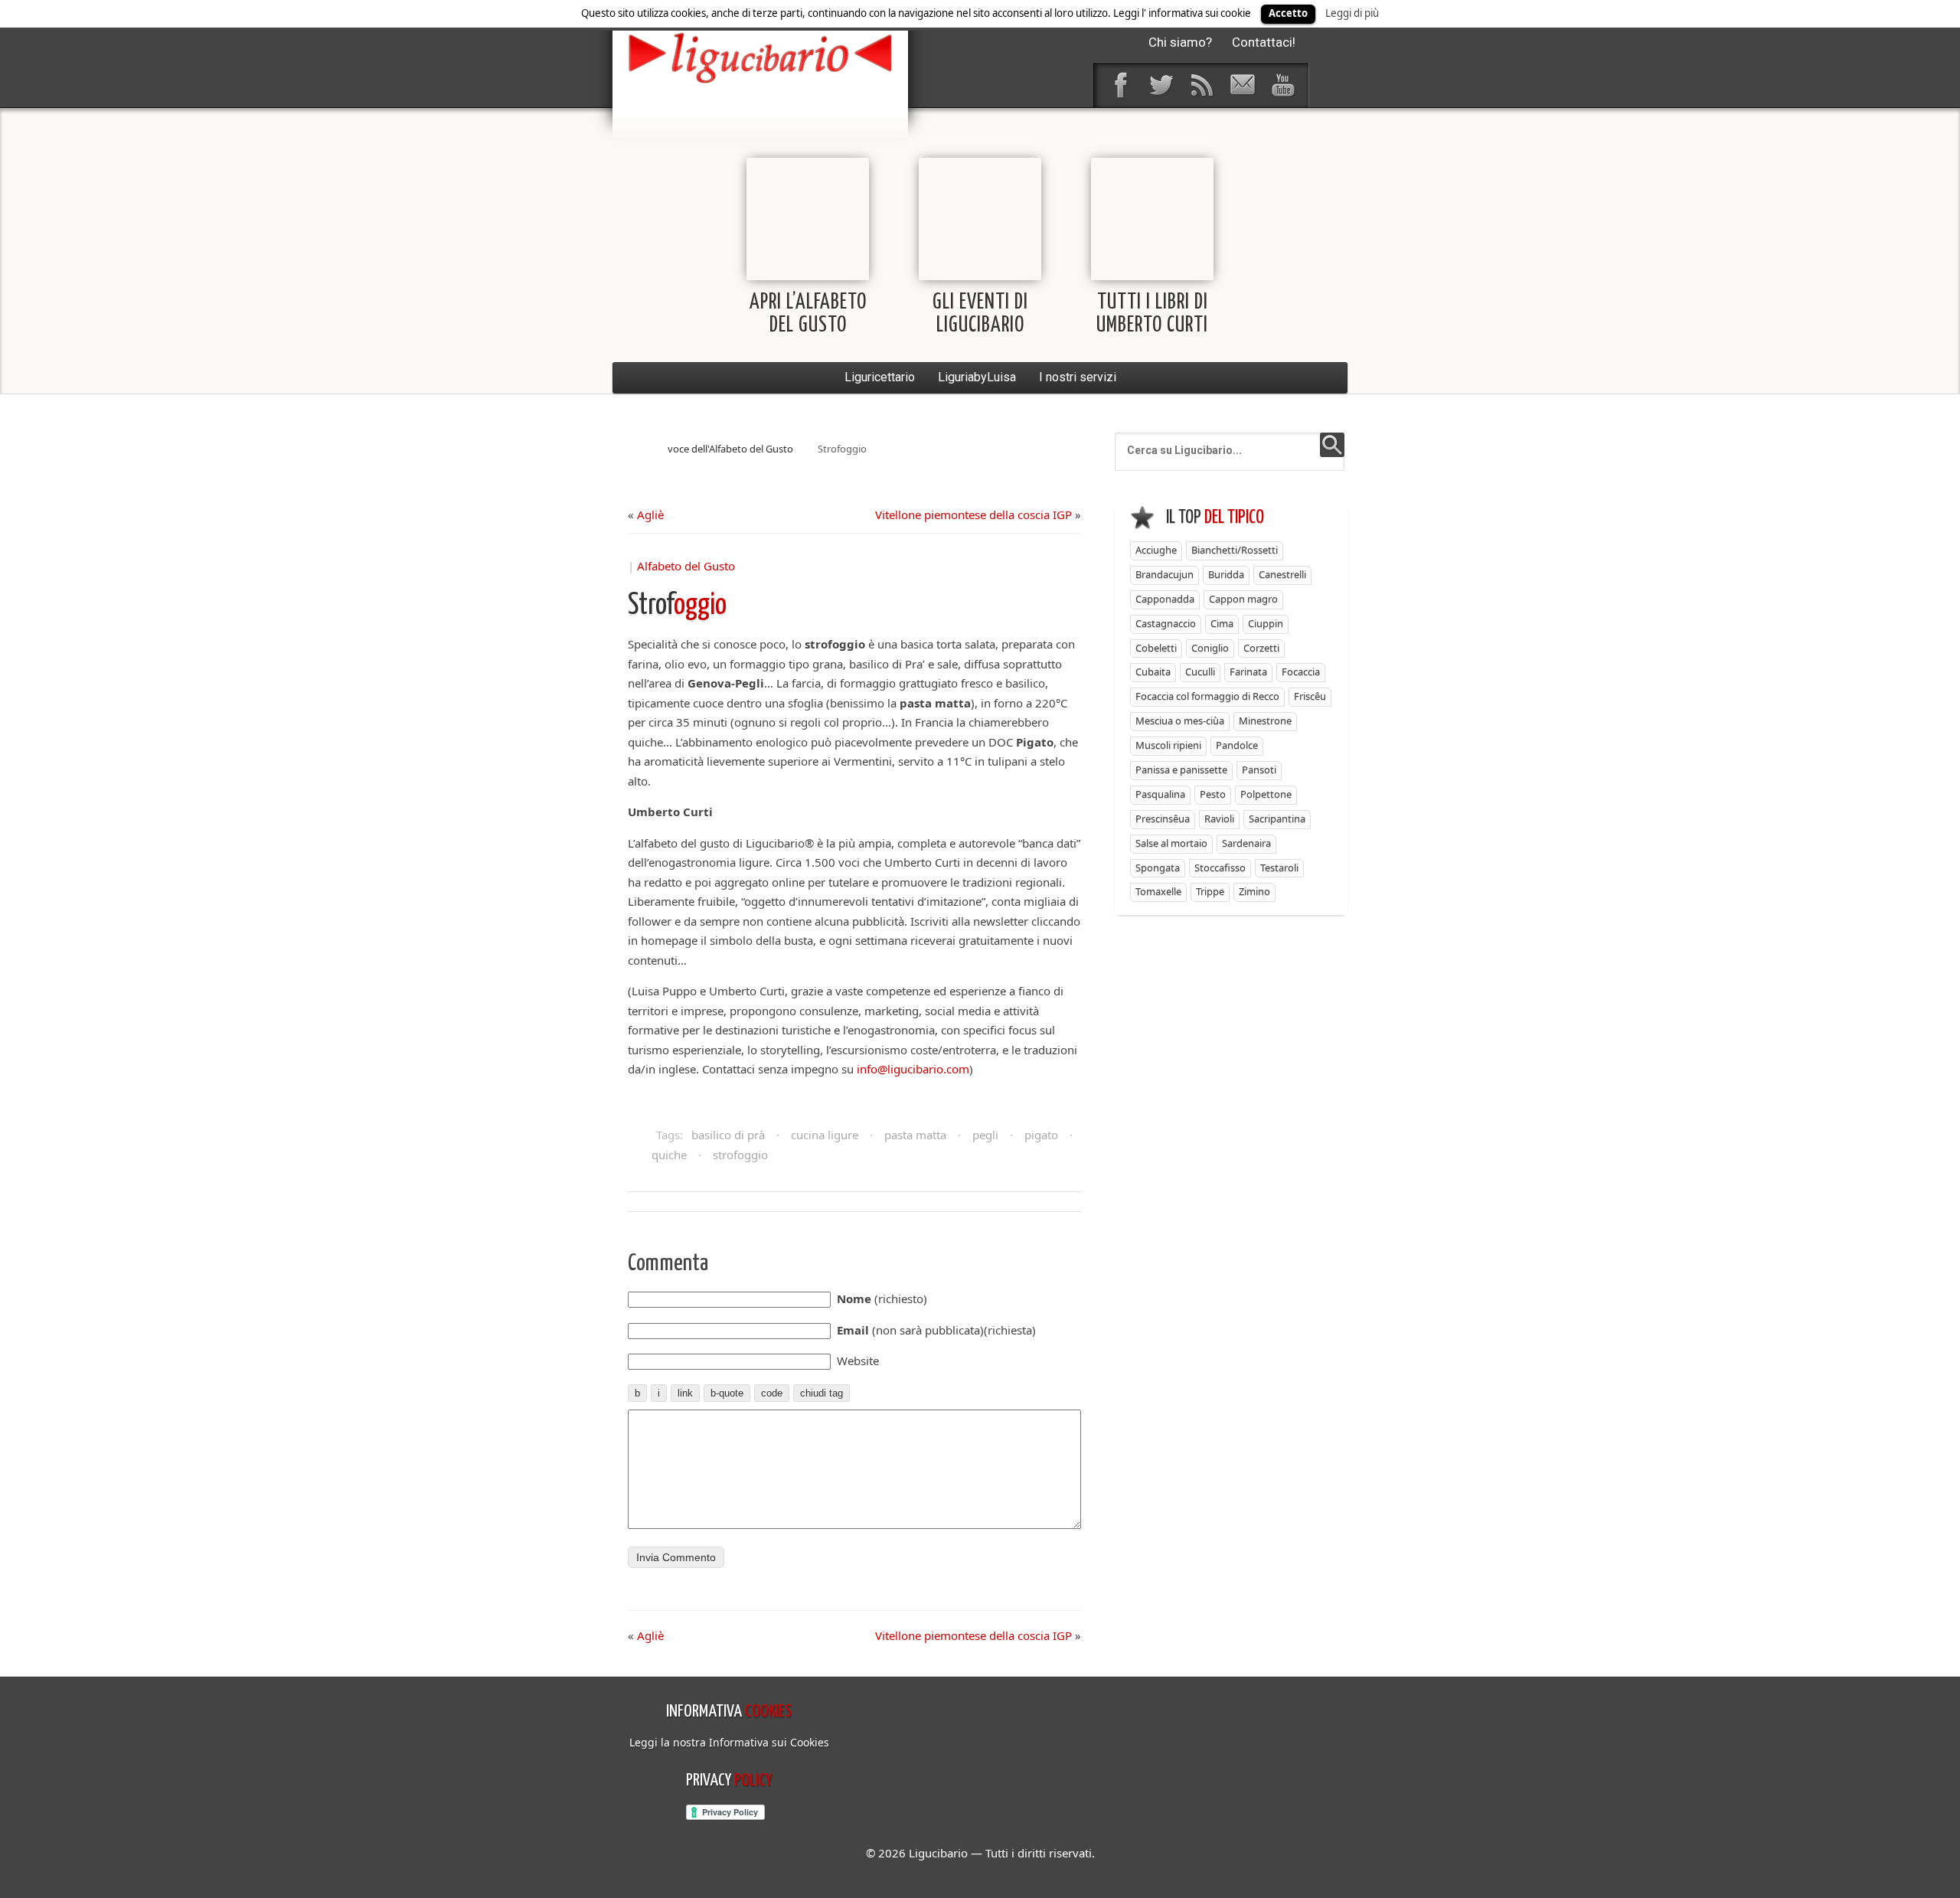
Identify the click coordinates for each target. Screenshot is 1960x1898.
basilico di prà (728, 1135)
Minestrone (1265, 720)
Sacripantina (1277, 818)
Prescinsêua (1163, 818)
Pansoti (1259, 769)
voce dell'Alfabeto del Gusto (730, 449)
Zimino (1254, 891)
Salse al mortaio (1171, 843)
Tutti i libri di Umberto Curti (1152, 314)
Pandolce (1237, 745)
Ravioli (1219, 818)
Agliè (650, 515)
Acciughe (1156, 550)
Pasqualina (1160, 794)
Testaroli (1279, 867)
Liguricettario (880, 377)
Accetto (1288, 13)
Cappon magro (1243, 599)
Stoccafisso (1220, 867)
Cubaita (1153, 671)
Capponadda (1165, 599)
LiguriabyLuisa (977, 377)
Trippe (1210, 891)
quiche (669, 1155)
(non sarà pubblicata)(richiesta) (936, 1330)
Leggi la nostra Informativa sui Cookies (729, 1742)
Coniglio (1210, 648)
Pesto (1213, 794)
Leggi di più (1352, 13)
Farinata (1248, 671)
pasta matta (915, 1135)
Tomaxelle (1158, 891)
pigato (1041, 1135)
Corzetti (1261, 648)
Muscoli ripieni (1168, 745)
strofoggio (740, 1155)
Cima (1222, 623)
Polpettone (1266, 794)
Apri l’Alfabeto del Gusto (808, 314)
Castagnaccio (1166, 623)
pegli (985, 1135)
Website (858, 1361)
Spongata (1158, 867)
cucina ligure (825, 1135)
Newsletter (1242, 85)
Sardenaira (1246, 843)
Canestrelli (1282, 574)
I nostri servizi (1078, 377)
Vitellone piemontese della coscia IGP (973, 515)
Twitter (1161, 85)
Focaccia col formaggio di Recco (1207, 696)
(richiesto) (882, 1299)
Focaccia (1301, 671)
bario (760, 57)
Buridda (1226, 574)
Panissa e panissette (1181, 769)
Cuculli (1200, 671)
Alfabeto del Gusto (686, 566)
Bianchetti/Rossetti (1235, 550)
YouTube (1282, 85)
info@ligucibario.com (913, 1069)
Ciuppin (1266, 623)
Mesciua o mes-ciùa (1180, 720)
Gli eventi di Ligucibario (980, 314)
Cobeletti (1156, 648)
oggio (677, 606)
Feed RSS (1201, 85)
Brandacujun (1165, 574)
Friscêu (1310, 696)
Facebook (1120, 85)
